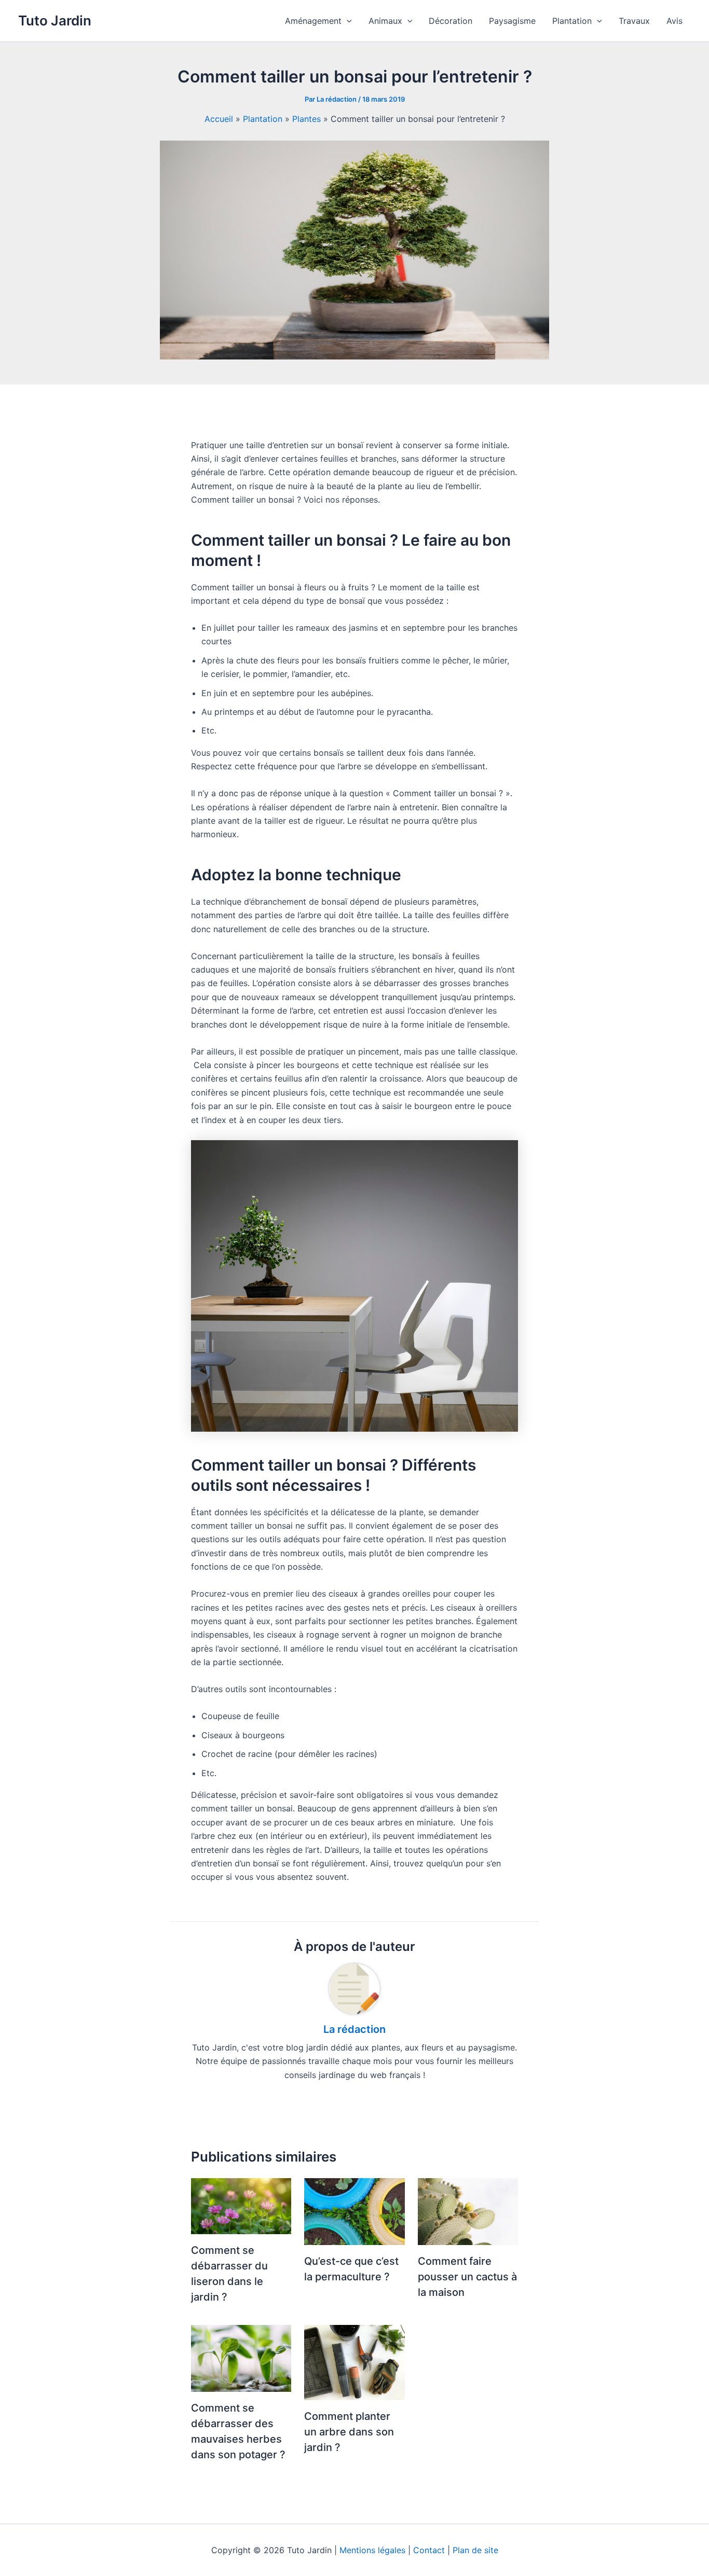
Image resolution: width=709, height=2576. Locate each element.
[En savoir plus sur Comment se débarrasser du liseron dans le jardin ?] (241, 2205)
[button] (347, 21)
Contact (429, 2550)
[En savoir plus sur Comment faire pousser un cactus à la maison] (468, 2211)
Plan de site (475, 2550)
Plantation (263, 119)
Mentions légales (372, 2550)
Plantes (306, 119)
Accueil (219, 119)
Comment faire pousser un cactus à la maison (467, 2277)
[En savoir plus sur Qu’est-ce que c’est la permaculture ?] (354, 2211)
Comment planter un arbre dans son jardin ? (349, 2432)
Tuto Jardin (55, 20)
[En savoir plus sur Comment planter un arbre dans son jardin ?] (354, 2362)
